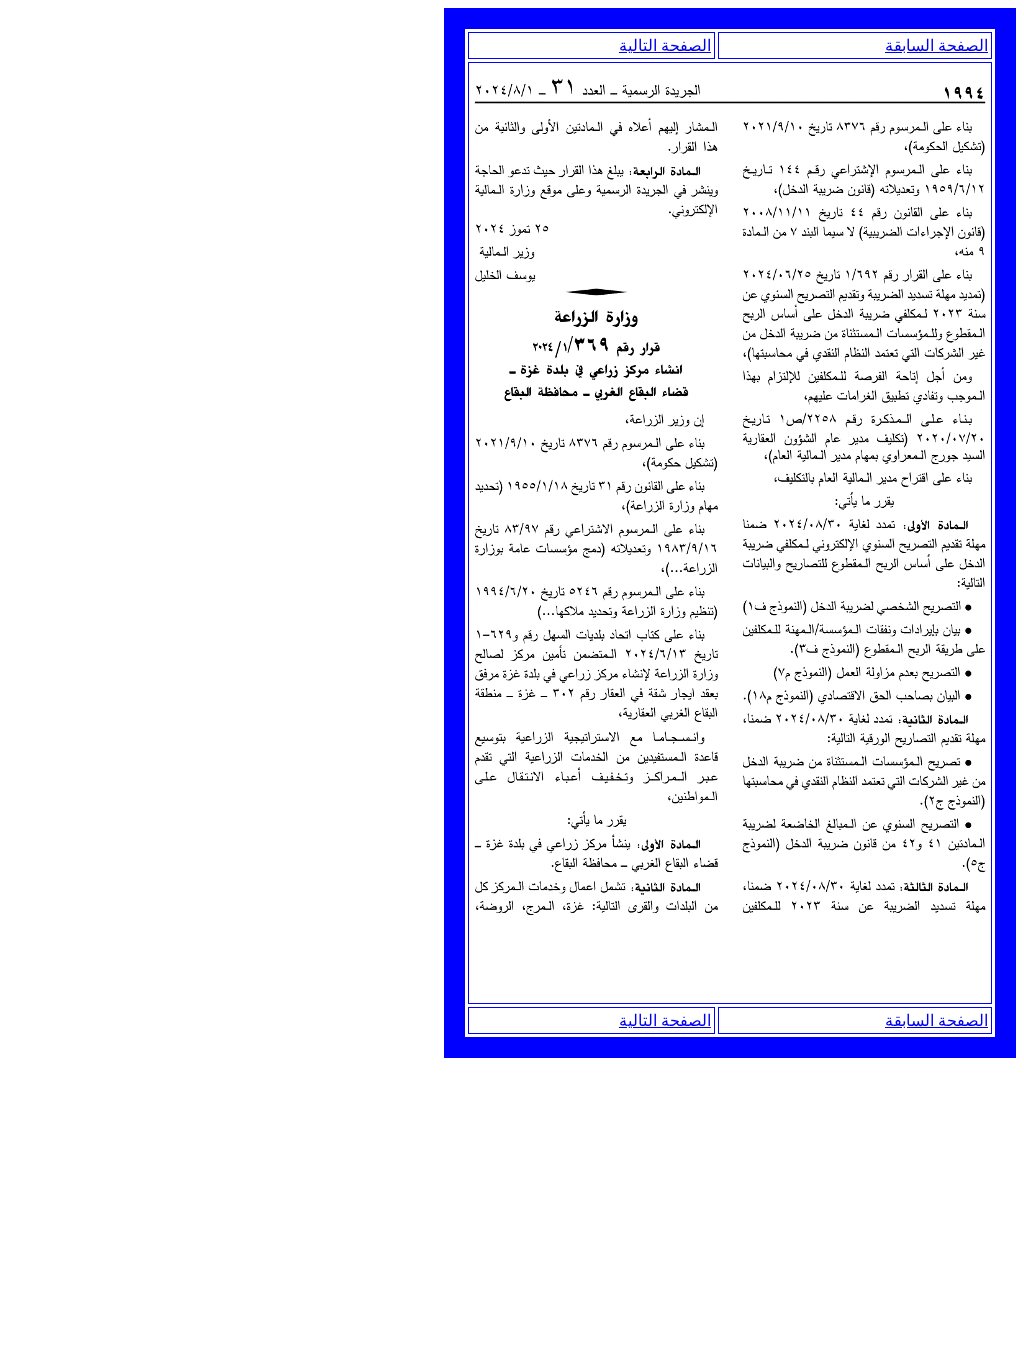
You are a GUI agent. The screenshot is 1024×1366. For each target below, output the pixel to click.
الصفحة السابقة (936, 45)
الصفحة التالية (665, 45)
